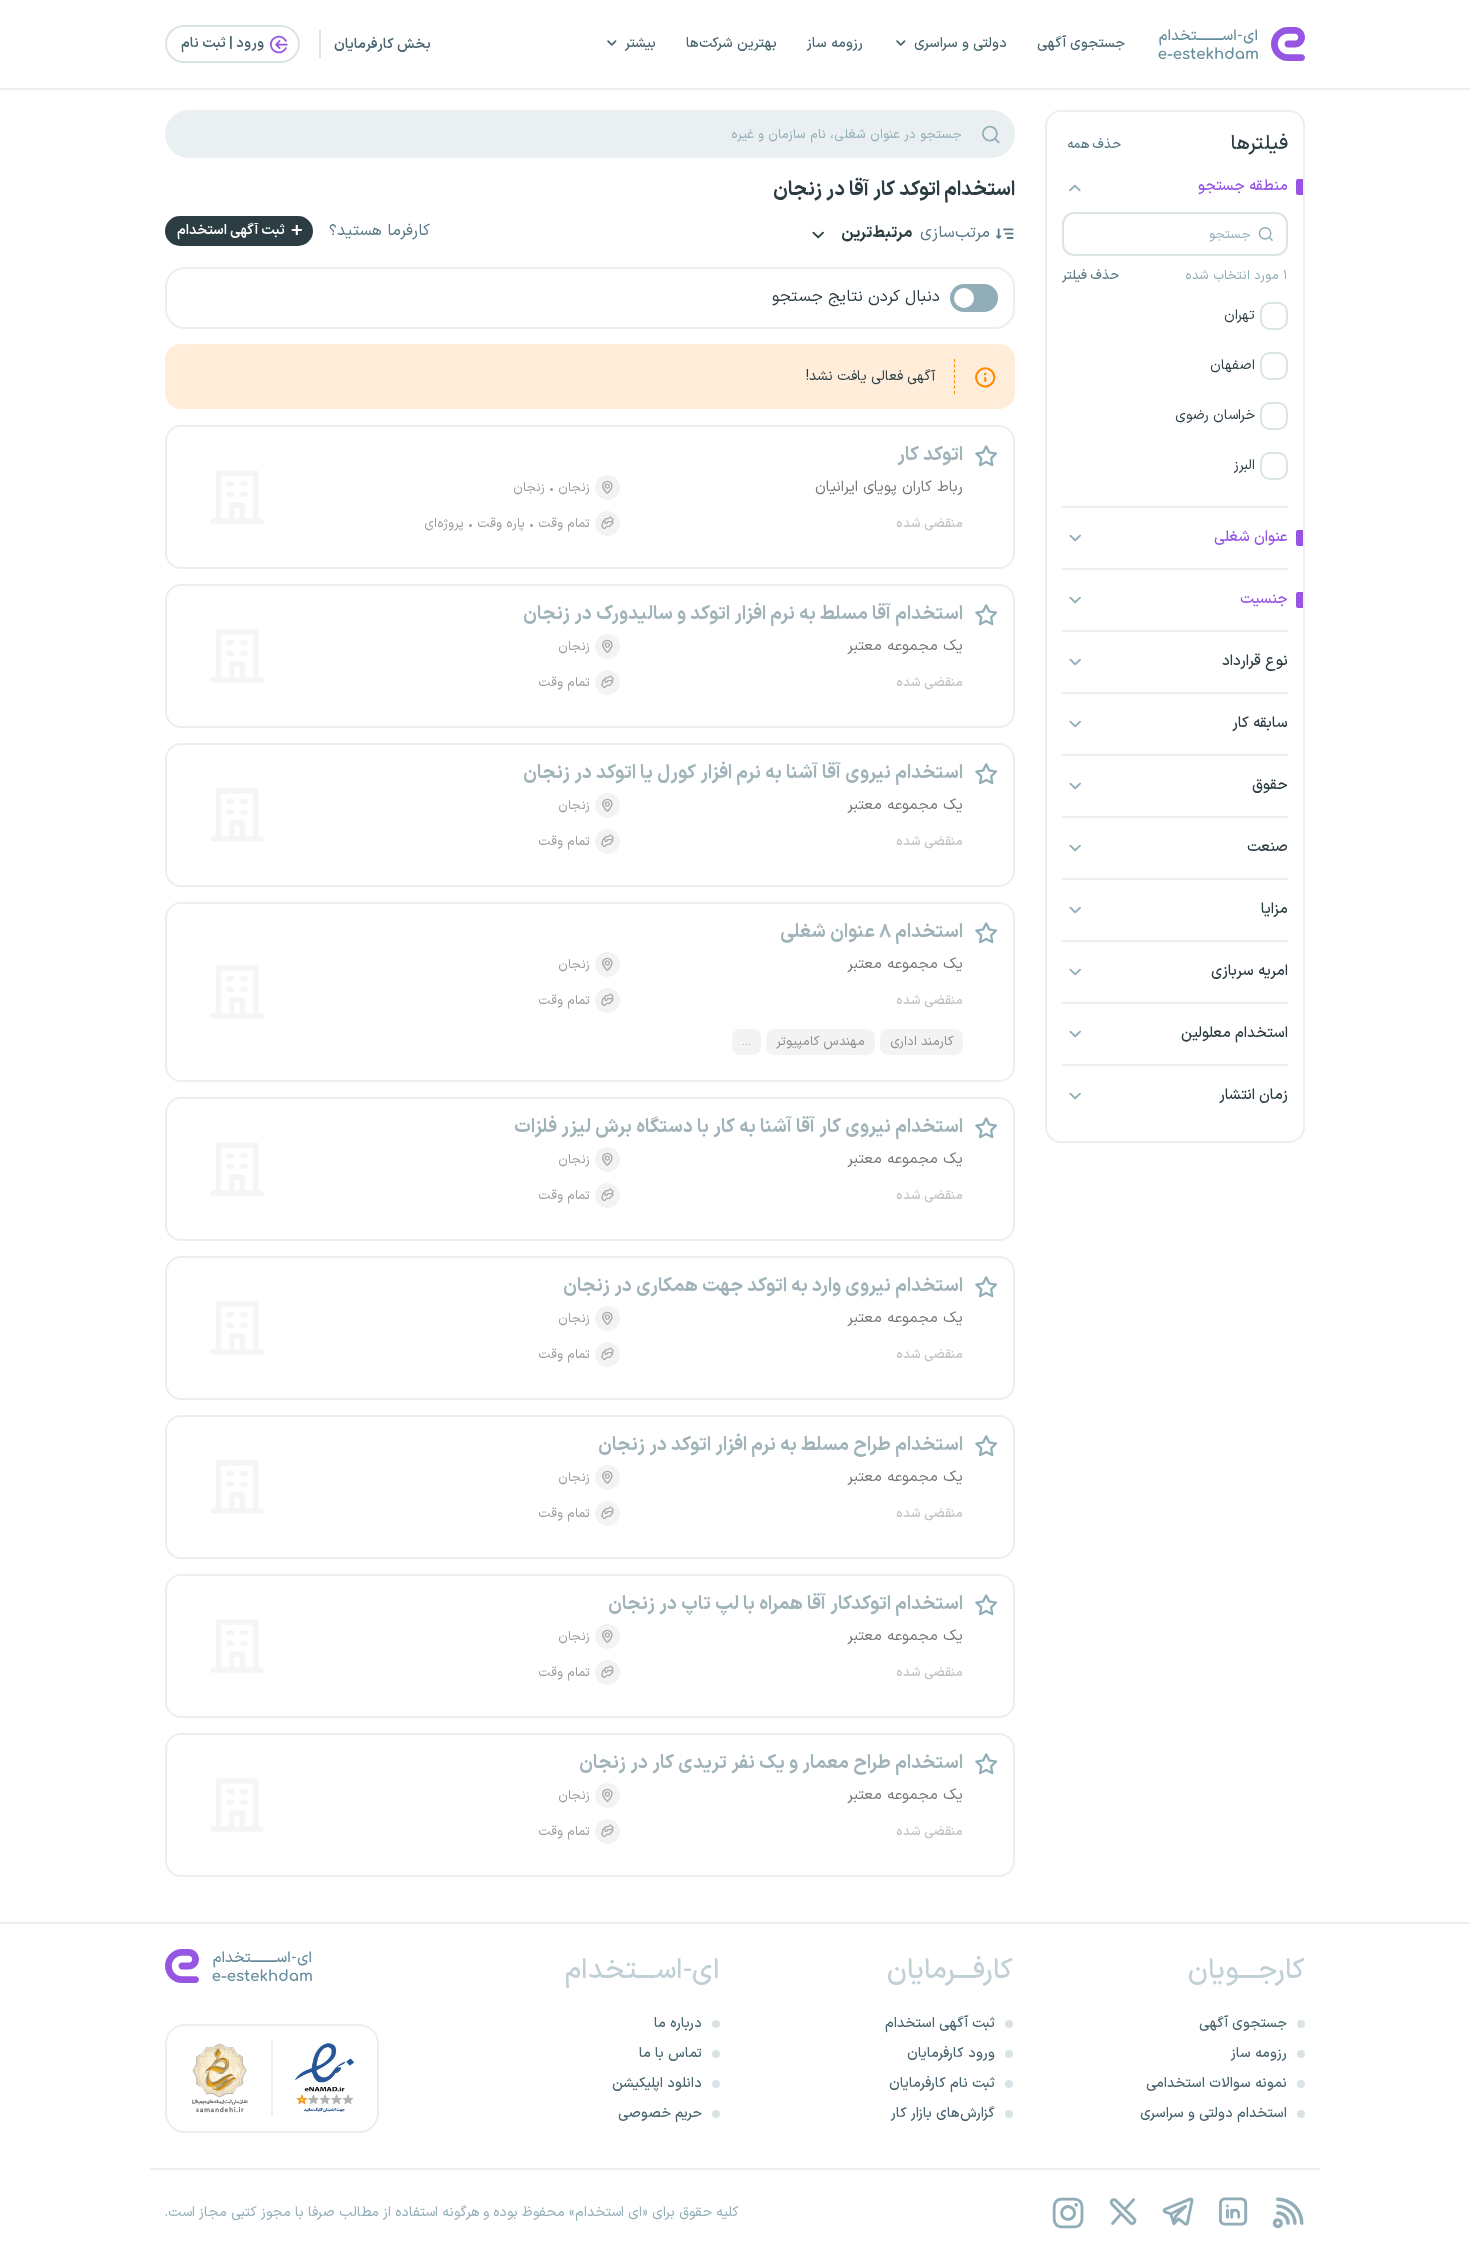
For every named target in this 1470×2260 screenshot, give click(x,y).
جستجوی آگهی (1081, 43)
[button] (1175, 316)
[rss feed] (1287, 2212)
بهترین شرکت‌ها (731, 43)
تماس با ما (670, 2053)
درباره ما (678, 2023)
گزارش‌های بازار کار (943, 2113)
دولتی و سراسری (960, 43)
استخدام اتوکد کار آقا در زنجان (894, 190)
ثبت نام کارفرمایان (942, 2083)
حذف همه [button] (1094, 145)
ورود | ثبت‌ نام (224, 43)
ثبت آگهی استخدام (232, 230)
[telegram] (1177, 2212)
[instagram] (1067, 2212)
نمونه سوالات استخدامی (1216, 2083)
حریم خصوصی (660, 2113)
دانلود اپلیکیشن (657, 2083)
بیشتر (640, 43)
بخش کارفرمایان (382, 44)
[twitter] (1122, 2212)
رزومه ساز (835, 43)
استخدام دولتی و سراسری (1213, 2113)
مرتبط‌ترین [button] (875, 234)
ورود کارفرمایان (951, 2053)
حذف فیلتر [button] (1090, 276)
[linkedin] (1232, 2212)
